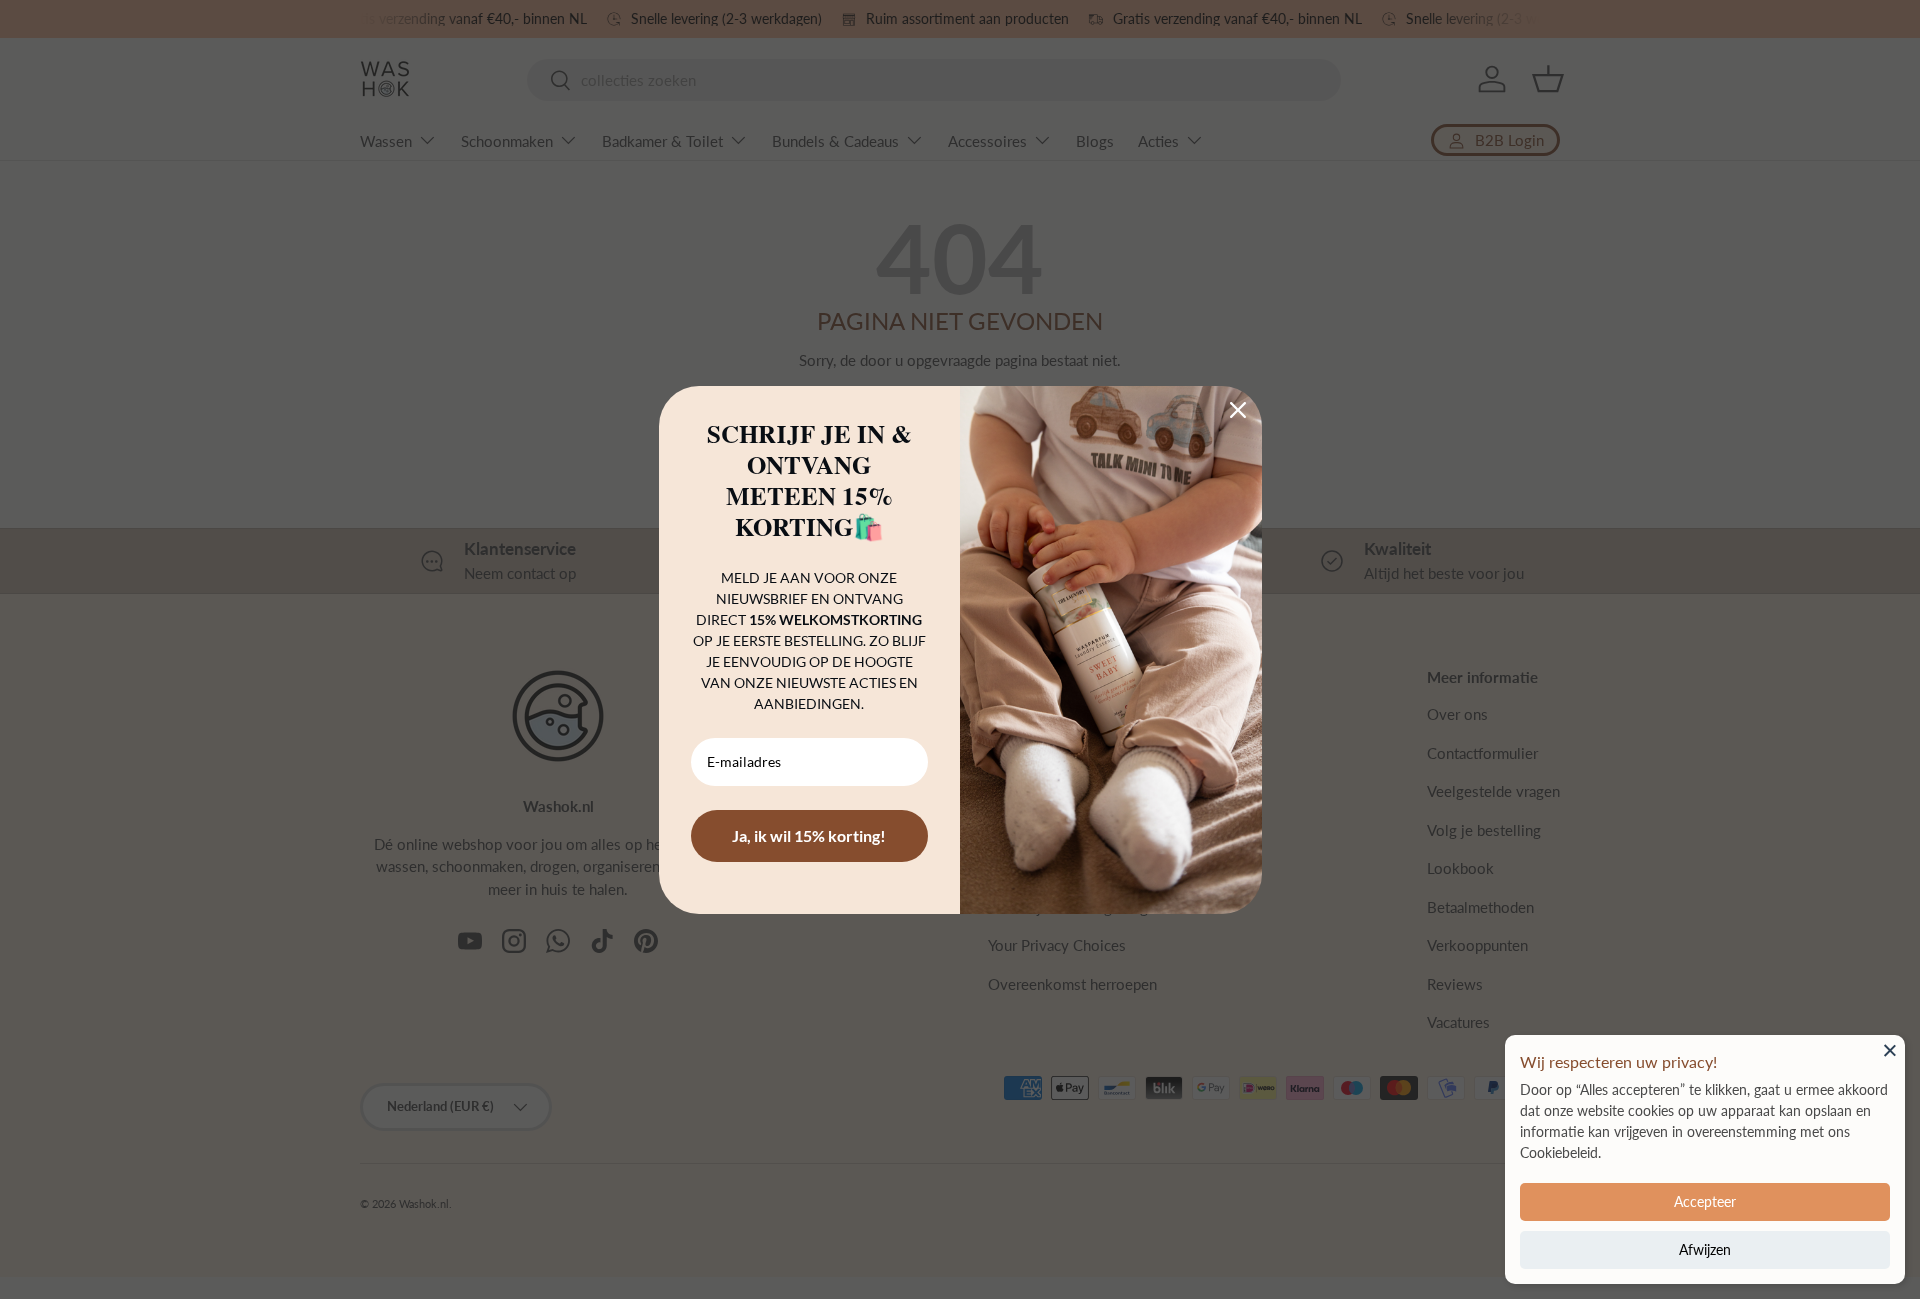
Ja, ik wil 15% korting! (809, 835)
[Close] (1890, 1050)
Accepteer (1705, 1201)
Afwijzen (1705, 1249)
